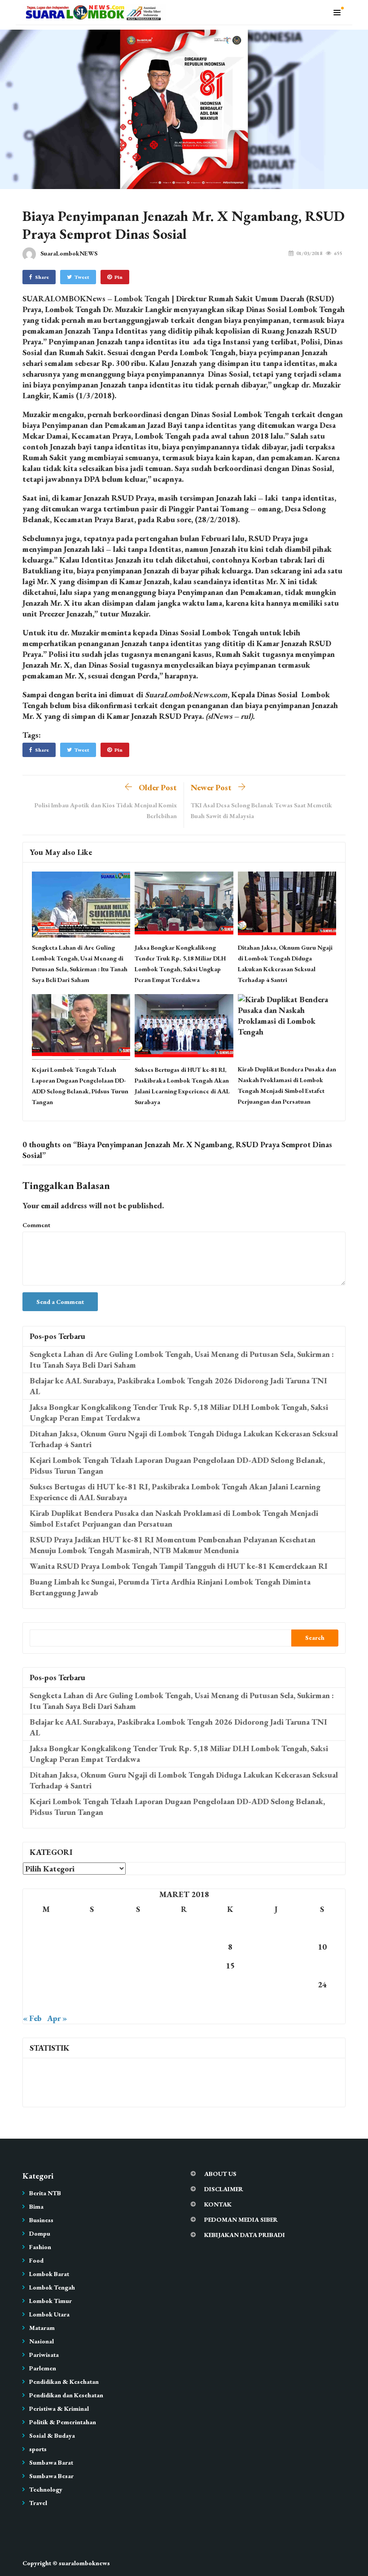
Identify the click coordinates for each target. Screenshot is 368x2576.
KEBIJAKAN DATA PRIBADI (245, 2235)
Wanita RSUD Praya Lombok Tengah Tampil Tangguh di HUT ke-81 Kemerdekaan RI (179, 1566)
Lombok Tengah (52, 2287)
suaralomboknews (84, 2563)
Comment (36, 1225)
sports (38, 2449)
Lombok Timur (50, 2301)
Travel (38, 2503)
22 (230, 1984)
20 (138, 1984)
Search (315, 1638)
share (42, 277)
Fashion (40, 2247)
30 (276, 2003)
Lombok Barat (49, 2274)
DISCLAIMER (224, 2189)
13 (138, 1966)
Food (36, 2260)
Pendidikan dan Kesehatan (66, 2395)
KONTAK (218, 2204)
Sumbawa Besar (51, 2476)
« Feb (32, 2018)
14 (184, 1966)
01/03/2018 (309, 253)
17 (322, 1966)
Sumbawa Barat (51, 2462)
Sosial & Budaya (52, 2435)
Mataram (42, 2328)
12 (92, 1966)
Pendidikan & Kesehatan (64, 2382)
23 (276, 1984)
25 (46, 2003)
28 (184, 2003)
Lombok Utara (49, 2314)
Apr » (57, 2018)
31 (322, 2003)
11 (46, 1966)
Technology (46, 2489)
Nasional (42, 2341)
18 (46, 1984)
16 (276, 1966)
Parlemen (43, 2368)
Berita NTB (45, 2193)
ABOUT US (220, 2174)
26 (92, 2003)
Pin (118, 277)
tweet (82, 277)
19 (92, 1984)
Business (41, 2220)
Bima (36, 2206)
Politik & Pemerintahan (63, 2422)
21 (184, 1984)
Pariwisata (44, 2355)
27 (138, 2003)
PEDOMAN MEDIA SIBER (241, 2219)
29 (230, 2003)
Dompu (40, 2233)
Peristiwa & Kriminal (59, 2409)
